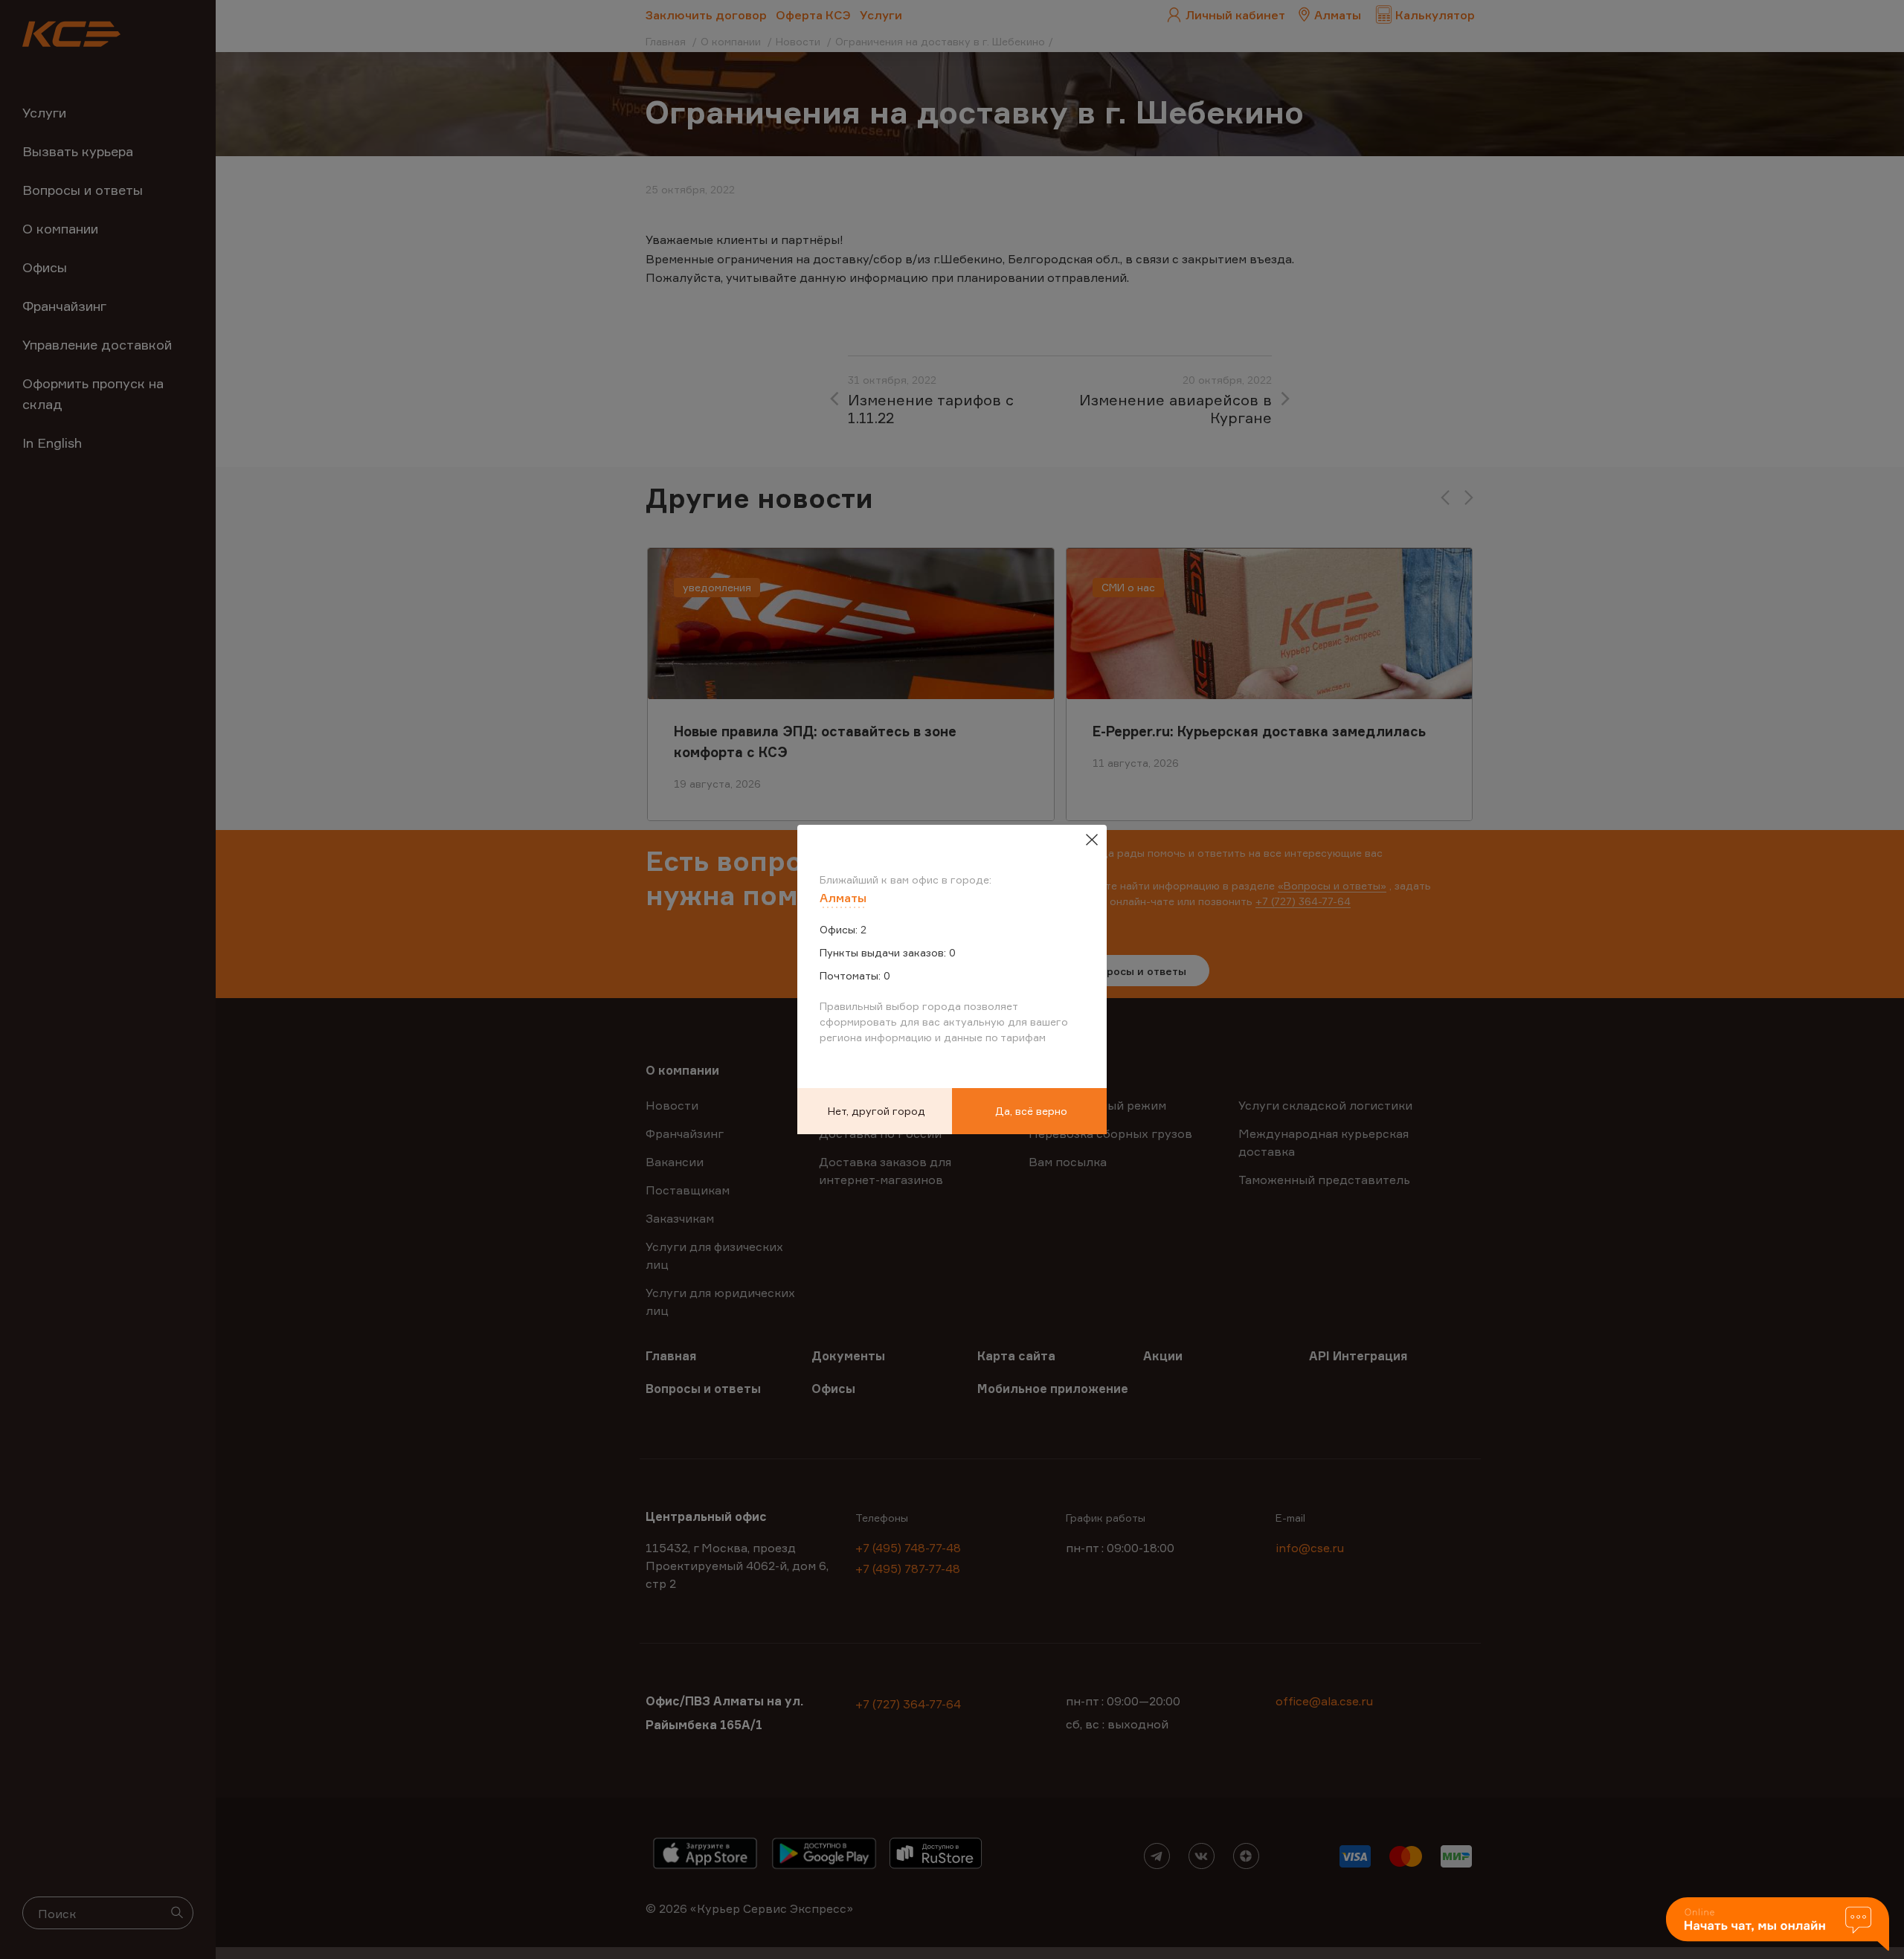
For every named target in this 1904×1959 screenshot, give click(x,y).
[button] (1778, 1925)
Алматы (843, 898)
